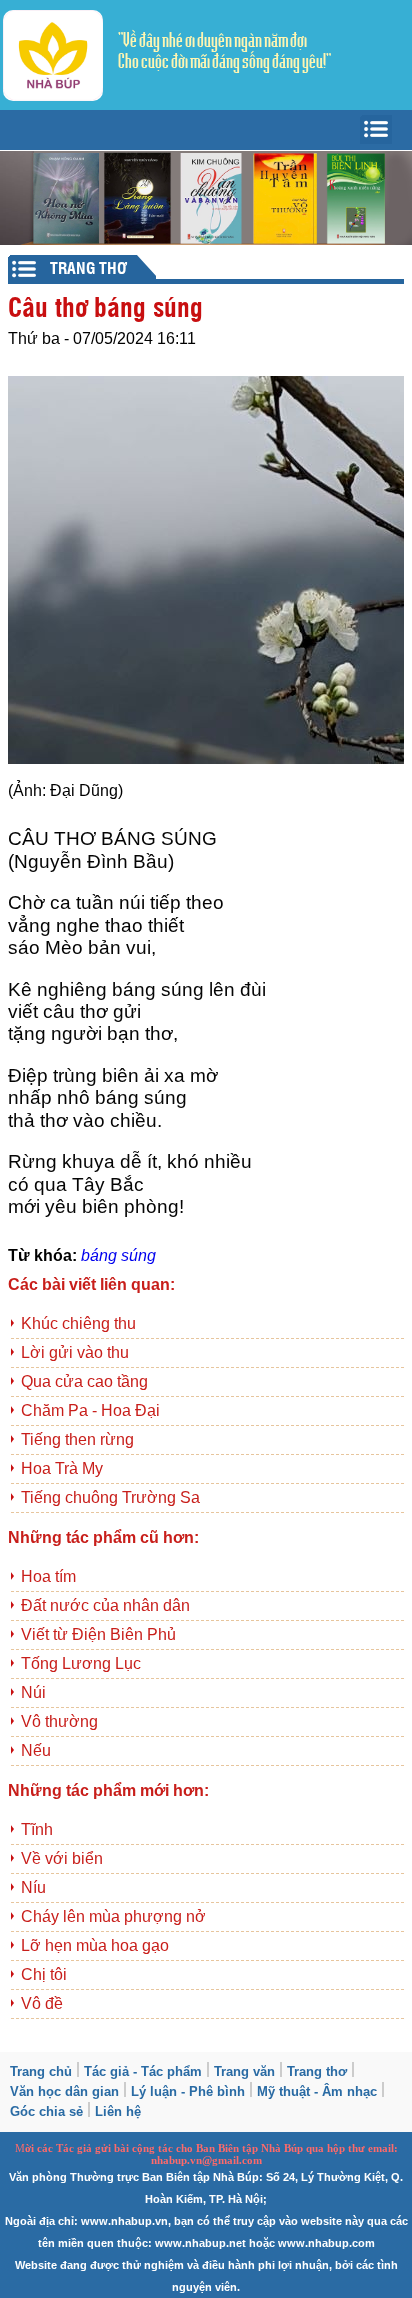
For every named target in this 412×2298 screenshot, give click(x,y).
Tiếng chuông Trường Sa (110, 1497)
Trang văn (244, 2071)
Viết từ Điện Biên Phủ (98, 1634)
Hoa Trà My (62, 1468)
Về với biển (62, 1858)
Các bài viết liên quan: (91, 1284)
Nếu (36, 1750)
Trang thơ (317, 2071)
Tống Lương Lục (81, 1663)
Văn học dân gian (64, 2091)
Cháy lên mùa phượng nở (113, 1916)
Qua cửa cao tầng (84, 1381)
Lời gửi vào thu (75, 1352)
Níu (33, 1887)
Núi (33, 1692)
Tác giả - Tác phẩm (143, 2071)
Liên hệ (118, 2111)
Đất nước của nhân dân (105, 1605)
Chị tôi (44, 1974)
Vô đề (42, 2003)
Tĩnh (37, 1829)
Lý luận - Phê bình (188, 2091)
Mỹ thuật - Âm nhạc (317, 2091)
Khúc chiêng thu (78, 1323)
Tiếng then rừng (77, 1439)
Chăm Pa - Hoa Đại (90, 1410)
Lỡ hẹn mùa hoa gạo (95, 1945)
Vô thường (59, 1721)
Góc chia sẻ (46, 2111)
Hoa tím (48, 1576)
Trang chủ (41, 2071)
